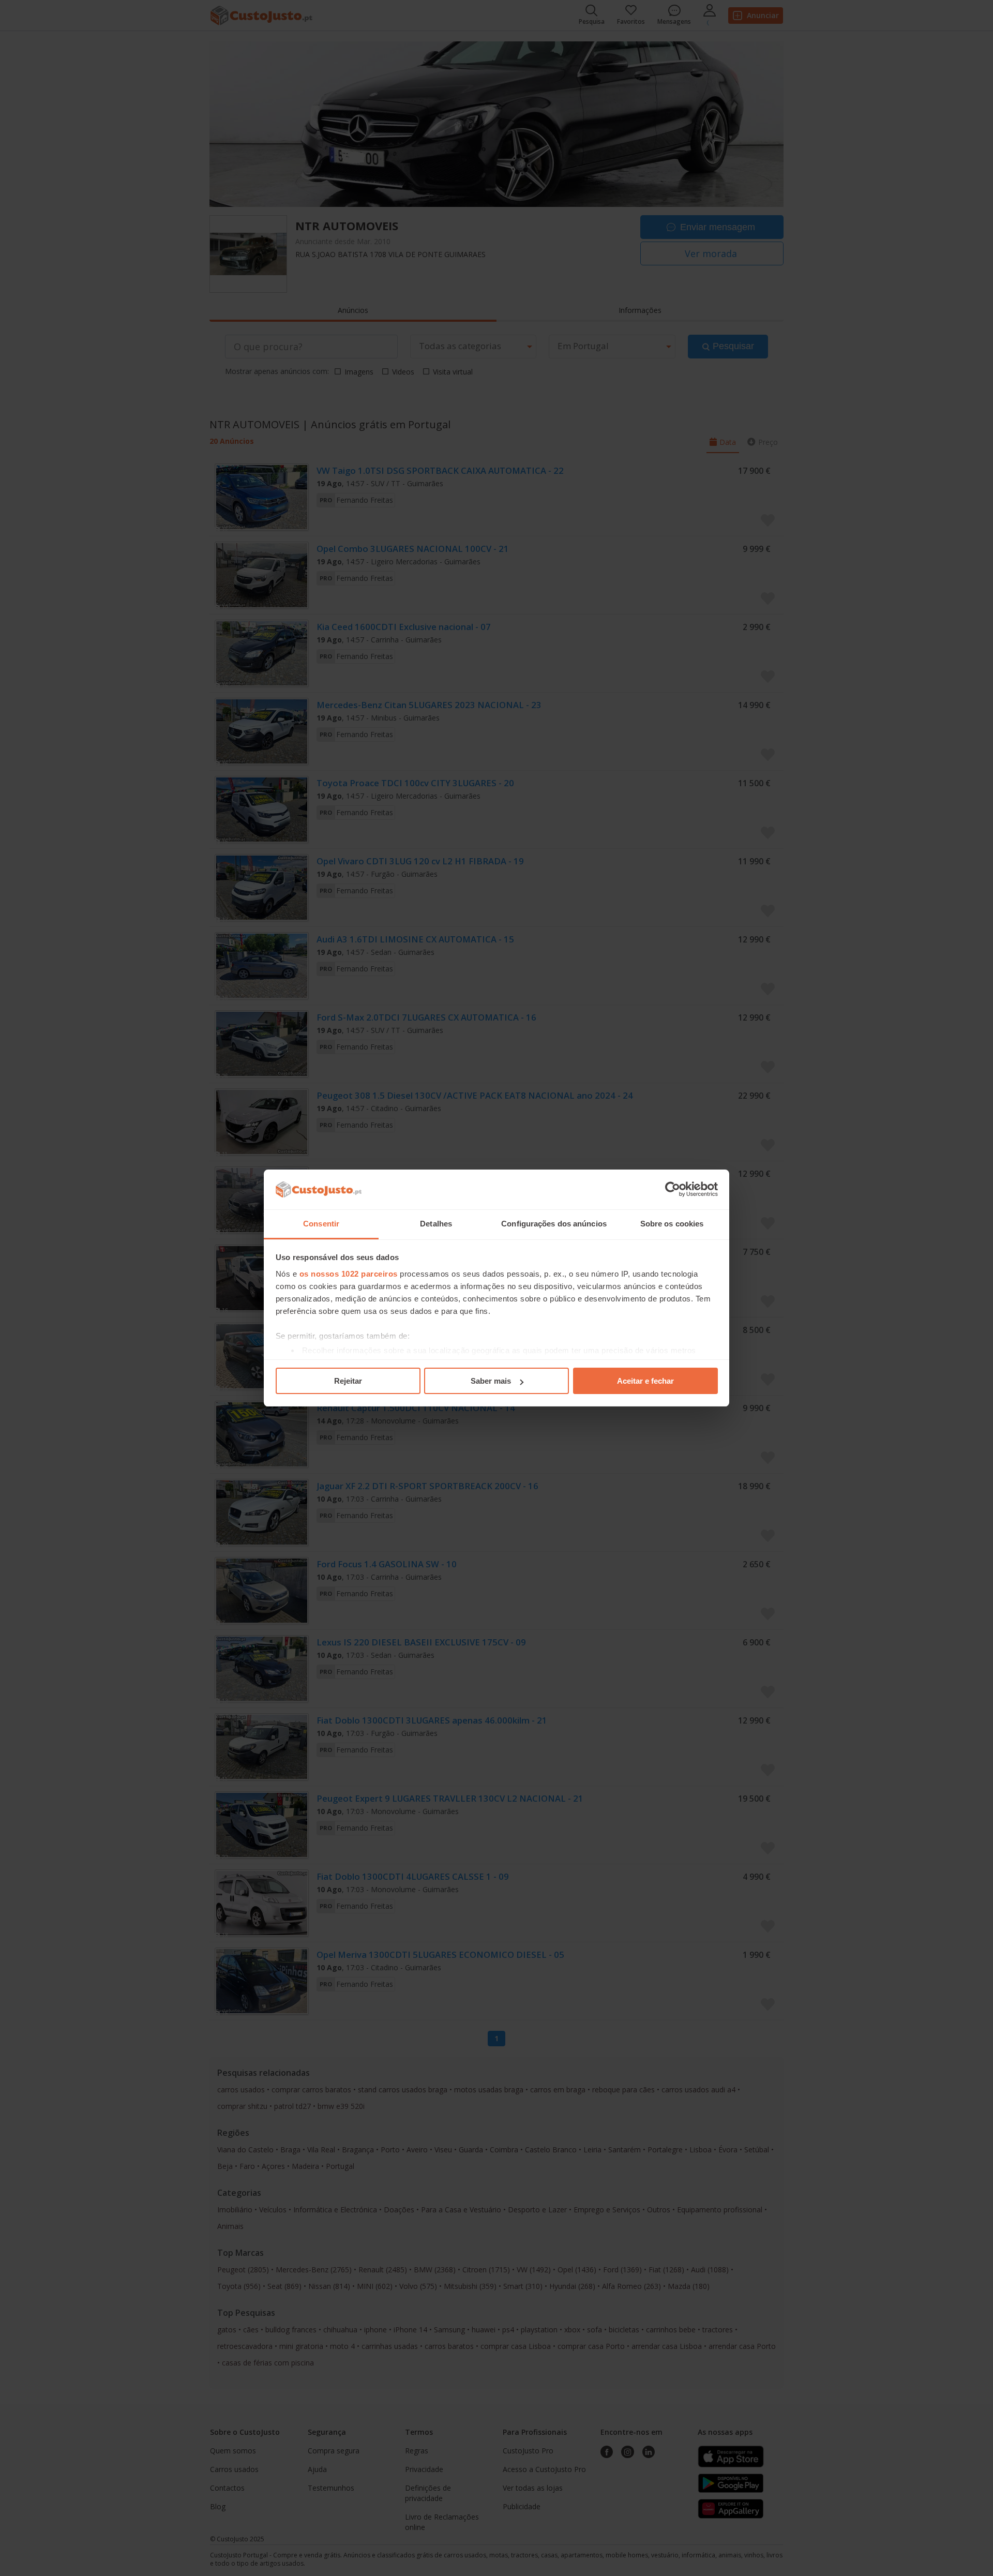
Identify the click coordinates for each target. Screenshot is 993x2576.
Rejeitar (348, 1381)
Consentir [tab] (321, 1224)
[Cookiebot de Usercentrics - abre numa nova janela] (673, 1190)
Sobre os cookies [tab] (672, 1224)
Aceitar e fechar (645, 1381)
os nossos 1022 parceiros (349, 1274)
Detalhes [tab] (436, 1224)
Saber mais (491, 1381)
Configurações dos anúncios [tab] (554, 1224)
